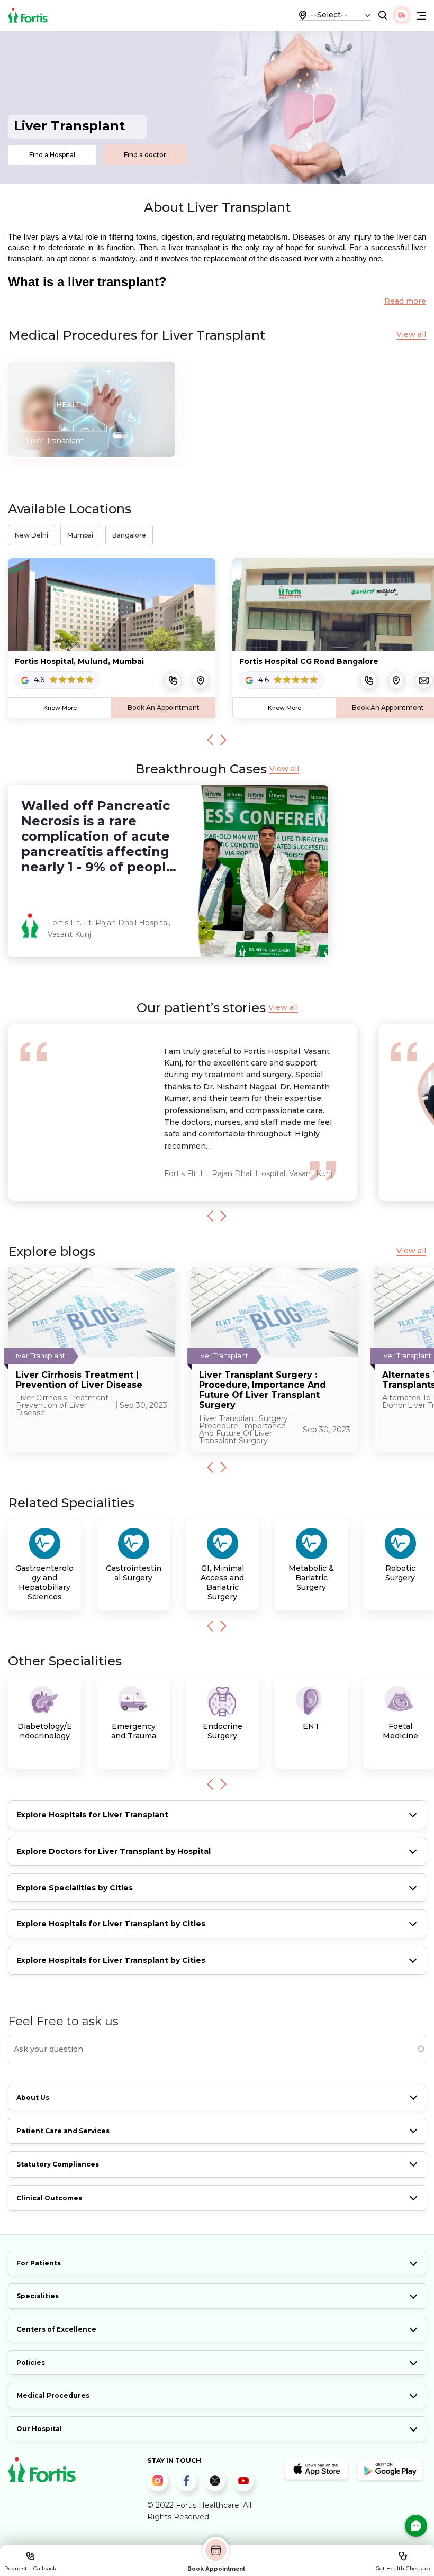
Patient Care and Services (63, 2131)
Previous (210, 740)
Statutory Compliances (58, 2164)
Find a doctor (145, 155)
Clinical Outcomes (49, 2198)
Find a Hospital (52, 155)
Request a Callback (30, 2568)
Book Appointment (216, 2569)
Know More (60, 708)
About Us (33, 2097)
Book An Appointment (164, 708)
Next (223, 740)
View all (411, 335)
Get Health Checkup (403, 2568)
